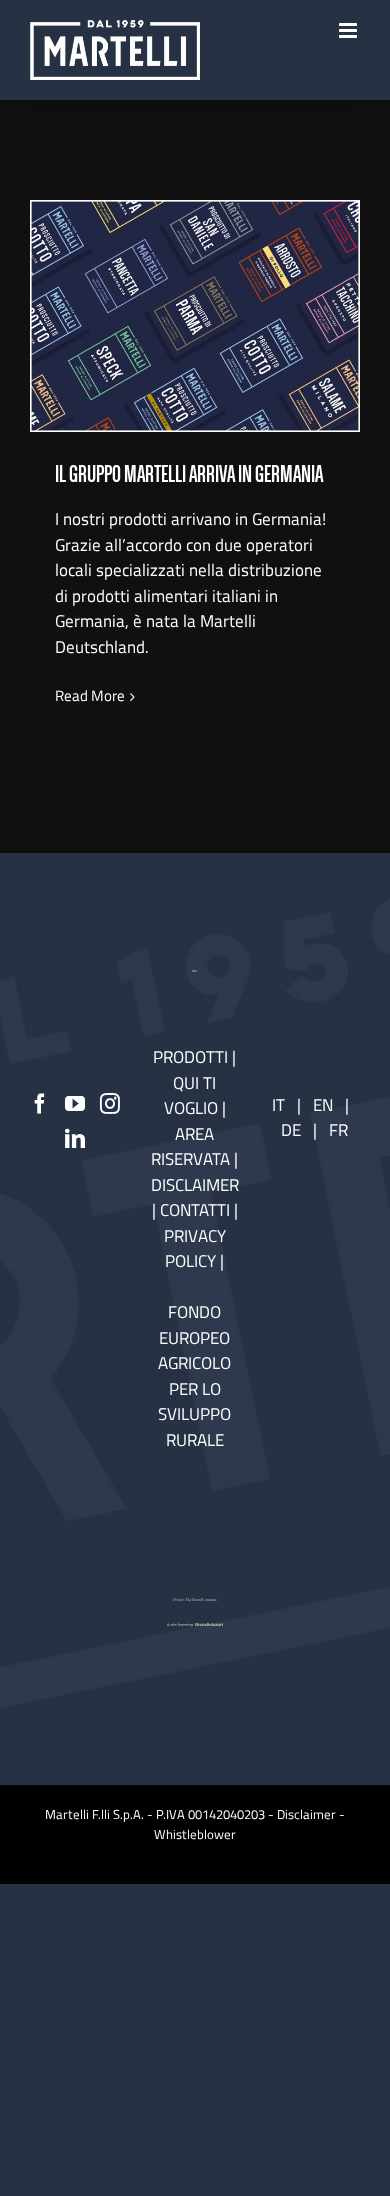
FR (338, 1130)
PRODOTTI (190, 1057)
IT (278, 1105)
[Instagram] (110, 1104)
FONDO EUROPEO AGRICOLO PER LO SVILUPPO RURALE (194, 1376)
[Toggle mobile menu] (349, 30)
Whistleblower (195, 1834)
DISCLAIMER (195, 1185)
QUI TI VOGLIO (191, 1096)
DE (293, 1130)
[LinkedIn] (75, 1139)
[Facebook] (40, 1104)
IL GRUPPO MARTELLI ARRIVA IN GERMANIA (194, 290)
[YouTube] (75, 1104)
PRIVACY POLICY (195, 1249)
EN (323, 1105)
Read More (90, 696)
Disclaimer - (311, 1814)
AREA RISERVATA (192, 1147)
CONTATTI (197, 1210)
